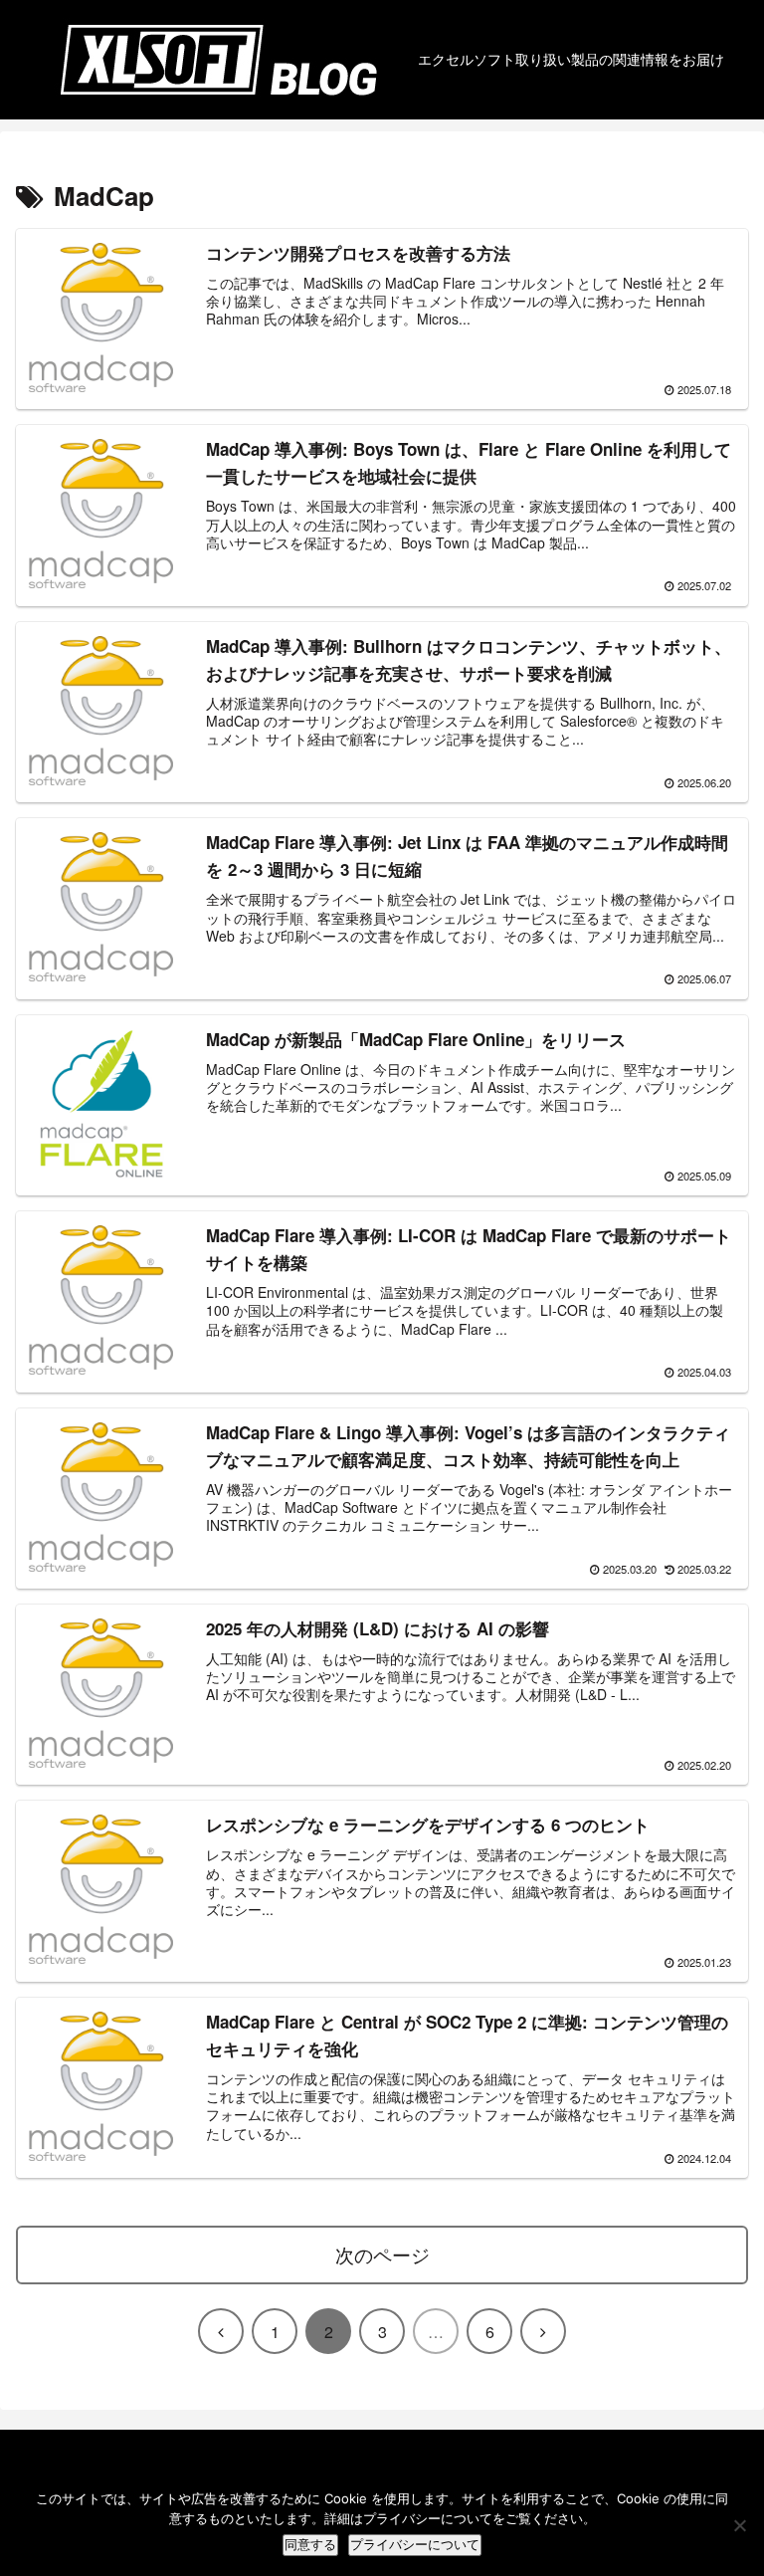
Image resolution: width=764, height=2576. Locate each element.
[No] (739, 2525)
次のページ (382, 2254)
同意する (310, 2545)
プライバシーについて (415, 2545)
